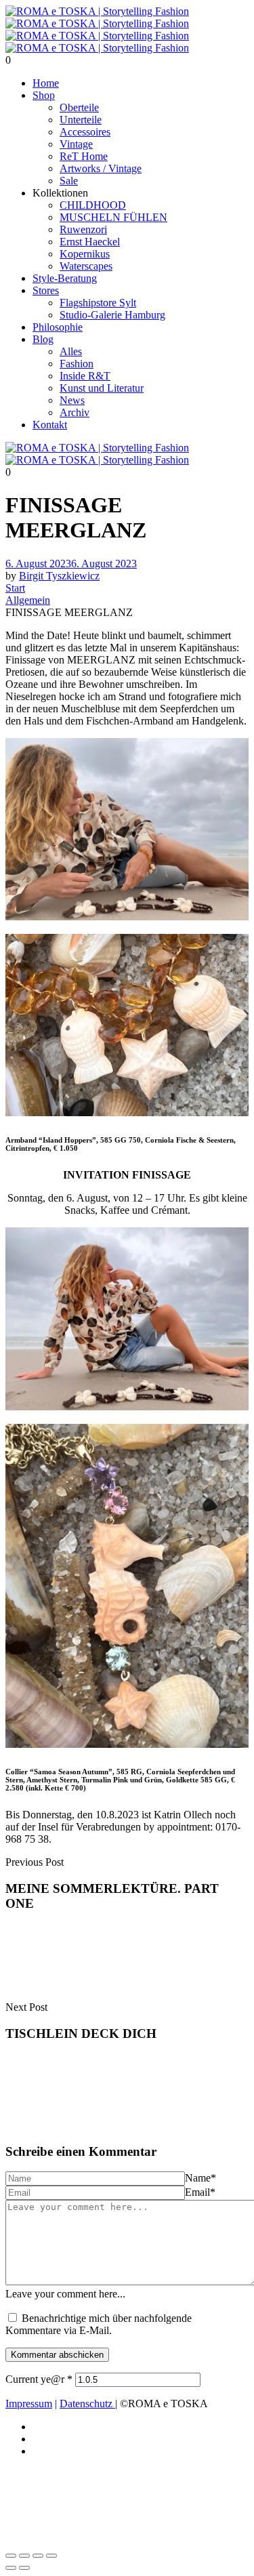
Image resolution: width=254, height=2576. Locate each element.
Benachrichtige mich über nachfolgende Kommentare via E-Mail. (99, 2324)
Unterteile (81, 120)
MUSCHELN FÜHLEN (113, 217)
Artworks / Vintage (101, 168)
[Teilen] (38, 2556)
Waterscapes (86, 266)
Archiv (75, 412)
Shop (44, 95)
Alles (71, 351)
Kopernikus (85, 254)
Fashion (77, 364)
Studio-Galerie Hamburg (112, 315)
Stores (46, 290)
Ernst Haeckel (90, 242)
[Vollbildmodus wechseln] (24, 2556)
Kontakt (50, 425)
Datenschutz (87, 2404)
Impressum (29, 2404)
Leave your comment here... (65, 2294)
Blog (43, 339)
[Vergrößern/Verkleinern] (11, 2556)
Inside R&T (85, 376)
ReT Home (84, 156)
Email (200, 2192)
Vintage (76, 144)
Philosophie (58, 327)
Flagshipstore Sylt (98, 303)
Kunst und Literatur (102, 388)
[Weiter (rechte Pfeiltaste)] (24, 2568)
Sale (69, 181)
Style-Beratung (65, 278)
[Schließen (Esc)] (51, 2556)
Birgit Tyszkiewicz (59, 576)
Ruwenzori (83, 229)
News (72, 400)
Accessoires (85, 132)
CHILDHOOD (93, 205)
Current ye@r (39, 2379)
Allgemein (28, 600)
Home (46, 83)
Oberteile (79, 107)
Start (15, 588)
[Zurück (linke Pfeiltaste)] (11, 2568)
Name (200, 2178)
